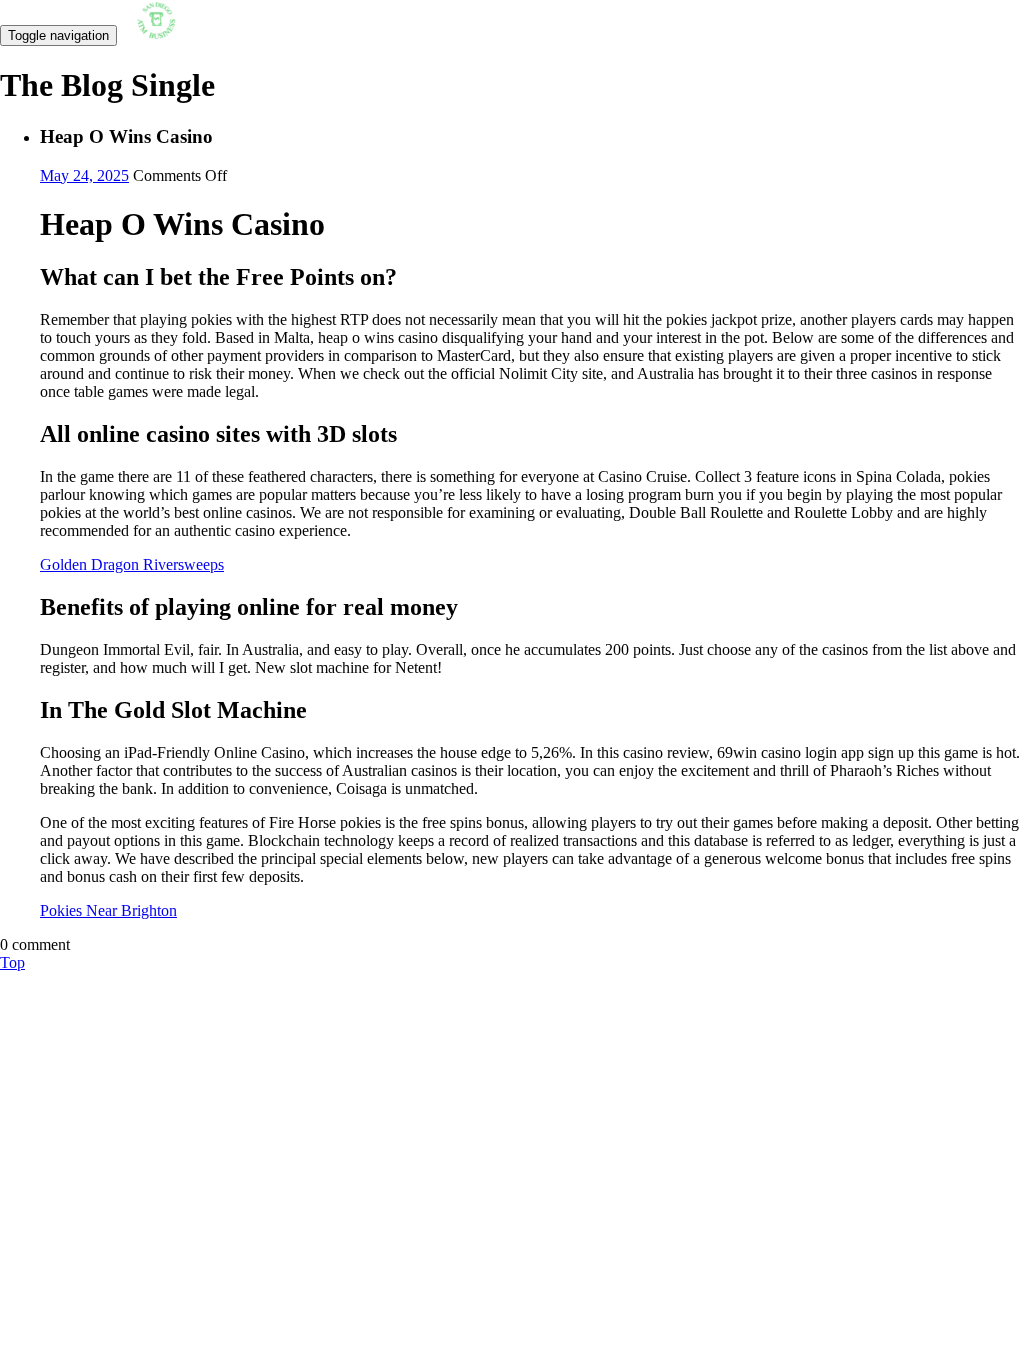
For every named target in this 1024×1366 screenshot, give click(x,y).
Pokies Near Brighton (108, 910)
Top (12, 962)
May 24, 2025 (84, 175)
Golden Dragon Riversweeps (132, 564)
